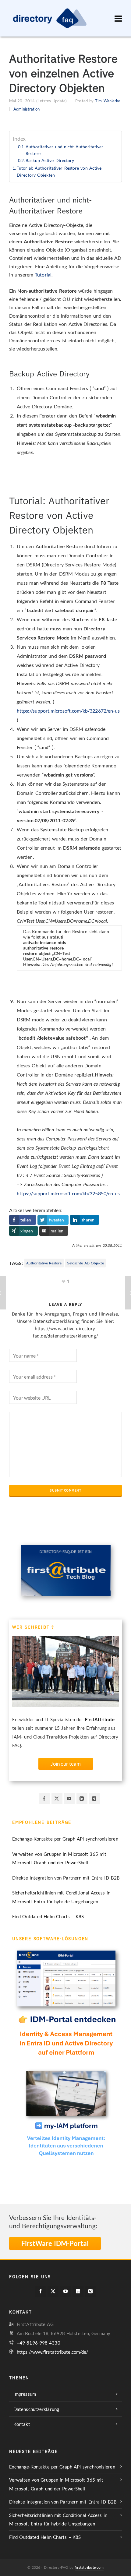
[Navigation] (118, 18)
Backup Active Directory (50, 160)
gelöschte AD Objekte (85, 1263)
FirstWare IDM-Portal (55, 2243)
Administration (27, 109)
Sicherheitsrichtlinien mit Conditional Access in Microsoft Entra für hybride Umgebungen (61, 1897)
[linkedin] (82, 1799)
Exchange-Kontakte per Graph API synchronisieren (65, 1839)
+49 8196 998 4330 (39, 2343)
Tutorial (43, 275)
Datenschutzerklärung (36, 2409)
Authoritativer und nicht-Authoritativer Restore (64, 150)
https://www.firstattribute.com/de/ (52, 2352)
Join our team (66, 1764)
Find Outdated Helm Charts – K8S (48, 1916)
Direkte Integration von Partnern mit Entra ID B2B (66, 1878)
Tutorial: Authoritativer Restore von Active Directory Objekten (59, 171)
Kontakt (22, 2424)
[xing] (94, 1799)
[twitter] (57, 1799)
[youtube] (69, 1799)
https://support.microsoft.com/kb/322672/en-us (68, 711)
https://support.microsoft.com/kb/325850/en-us (68, 1193)
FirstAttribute (100, 1719)
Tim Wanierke (108, 101)
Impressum (25, 2394)
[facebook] (44, 1799)
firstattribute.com (89, 2567)
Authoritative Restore (44, 1263)
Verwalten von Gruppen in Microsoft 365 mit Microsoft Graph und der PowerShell (59, 1858)
